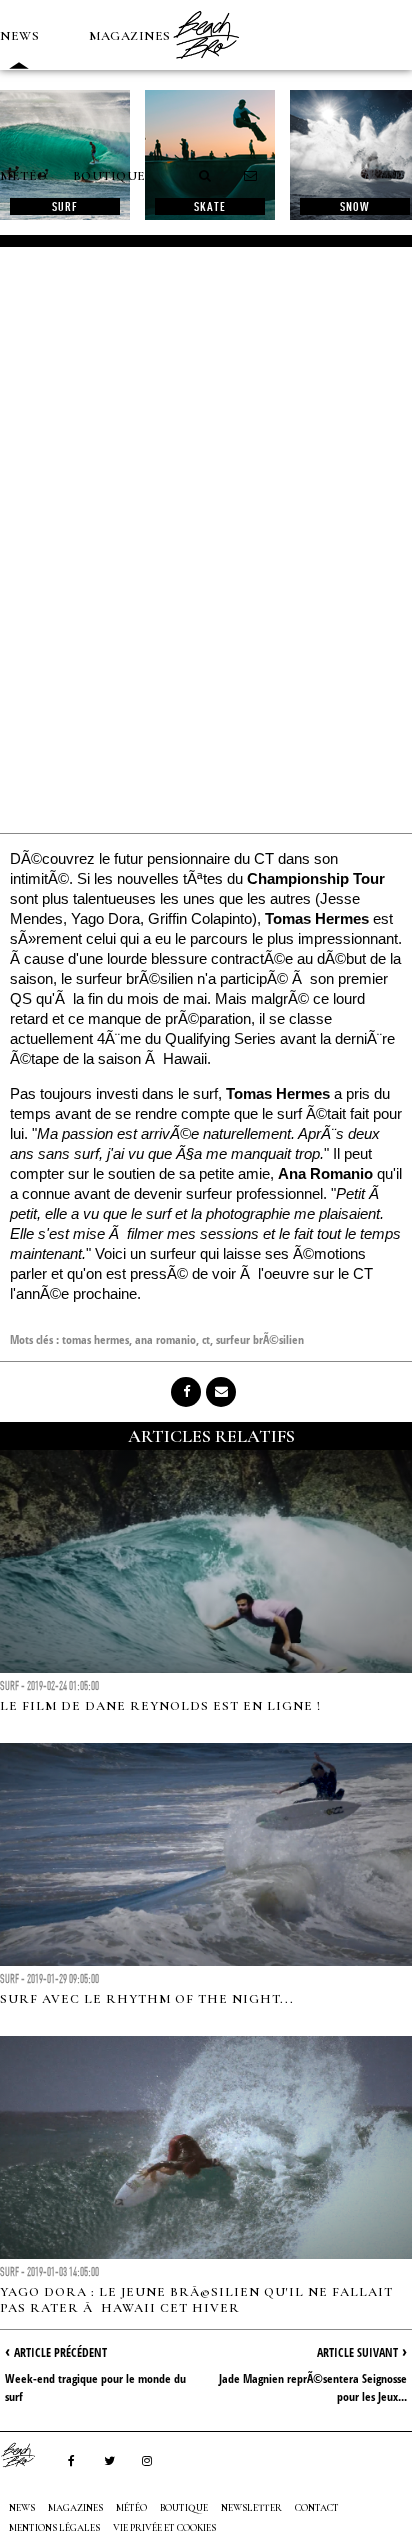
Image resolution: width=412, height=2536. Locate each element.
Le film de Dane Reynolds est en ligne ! (160, 1706)
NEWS (19, 36)
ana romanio (165, 1339)
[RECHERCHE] (206, 176)
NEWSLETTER (251, 2508)
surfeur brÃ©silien (260, 1339)
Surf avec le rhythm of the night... (147, 1999)
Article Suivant (357, 2352)
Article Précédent (60, 2352)
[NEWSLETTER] (251, 176)
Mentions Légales (54, 2528)
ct (206, 1339)
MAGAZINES (130, 36)
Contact (317, 2508)
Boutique (109, 176)
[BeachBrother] (206, 65)
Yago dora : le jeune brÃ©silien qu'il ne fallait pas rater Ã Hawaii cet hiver (196, 2300)
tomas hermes (95, 1339)
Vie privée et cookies (164, 2528)
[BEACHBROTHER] (28, 2455)
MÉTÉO (24, 176)
